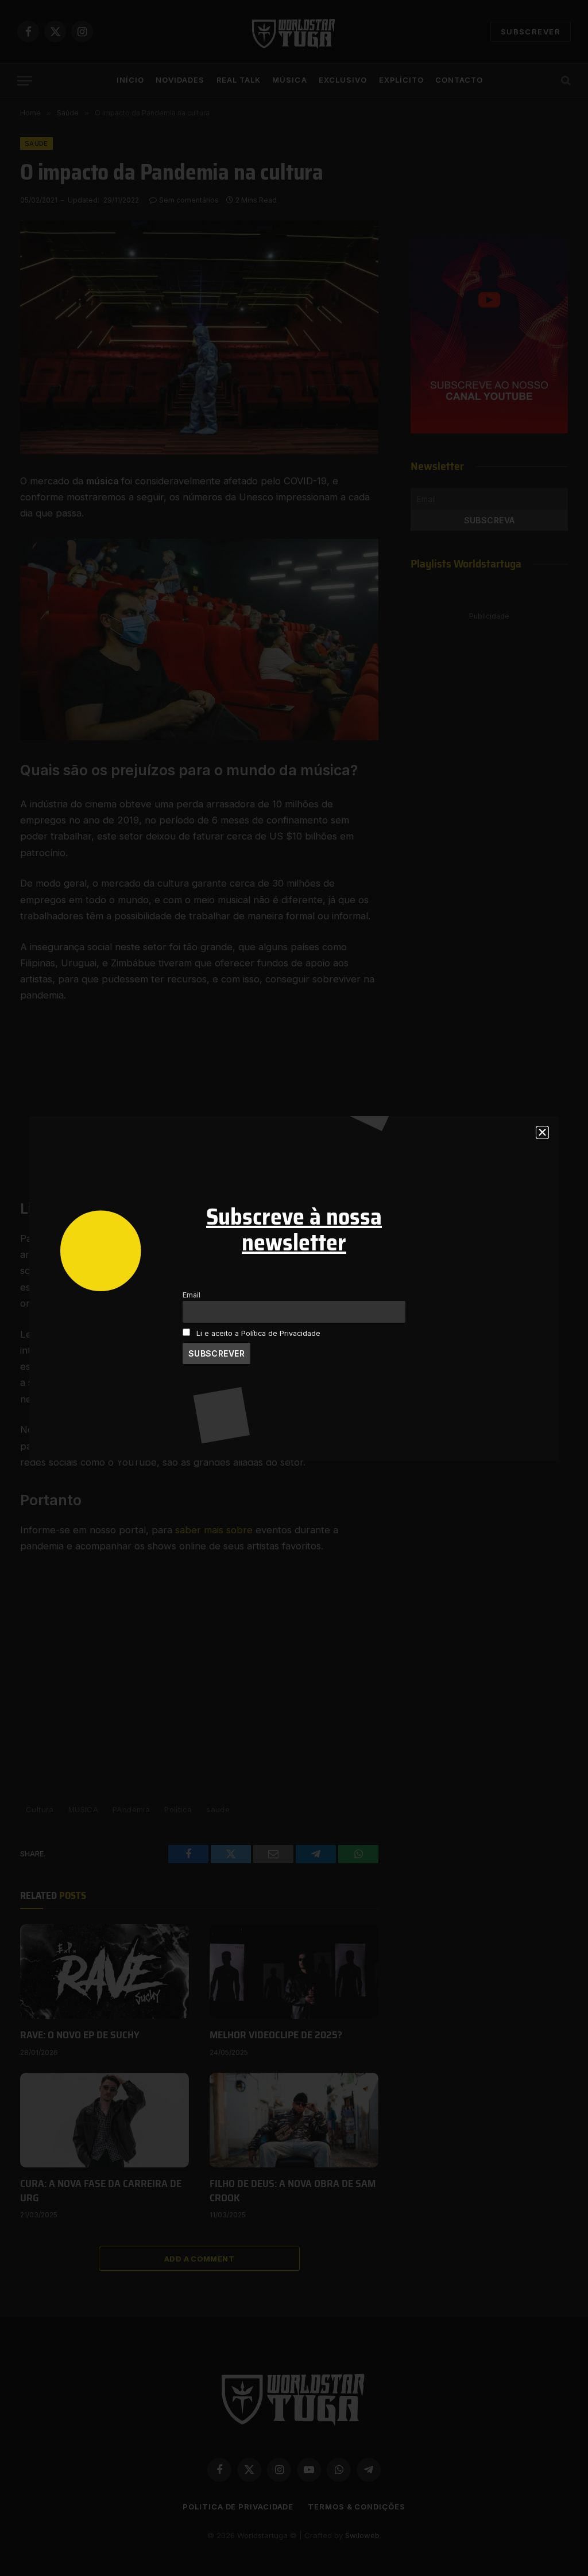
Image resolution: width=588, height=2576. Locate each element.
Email (192, 1295)
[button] (542, 1132)
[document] (294, 1288)
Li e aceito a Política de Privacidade (258, 1333)
